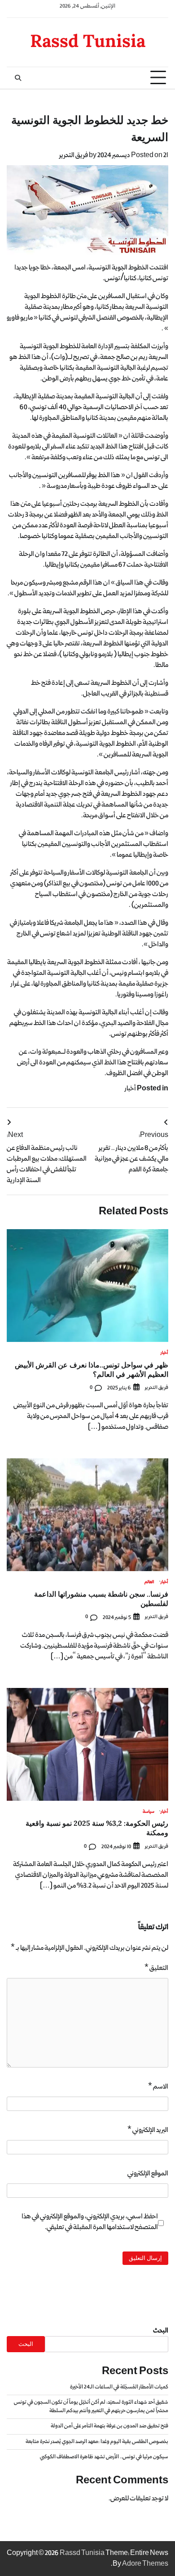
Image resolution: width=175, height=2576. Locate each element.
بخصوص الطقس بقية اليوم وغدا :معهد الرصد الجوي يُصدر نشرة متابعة (97, 2442)
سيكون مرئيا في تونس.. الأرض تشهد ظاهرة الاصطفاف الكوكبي (104, 2457)
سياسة (149, 1812)
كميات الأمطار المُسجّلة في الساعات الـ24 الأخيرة (119, 2387)
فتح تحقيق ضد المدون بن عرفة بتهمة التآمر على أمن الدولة (109, 2426)
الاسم (158, 2087)
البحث (161, 2331)
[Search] (18, 78)
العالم (149, 1583)
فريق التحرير (74, 155)
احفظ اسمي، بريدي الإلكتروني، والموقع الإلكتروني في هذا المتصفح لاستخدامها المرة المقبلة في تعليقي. (90, 2222)
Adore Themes (145, 2564)
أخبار (130, 1089)
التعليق (156, 1968)
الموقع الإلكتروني (148, 2174)
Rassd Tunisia (88, 41)
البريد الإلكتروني (148, 2130)
